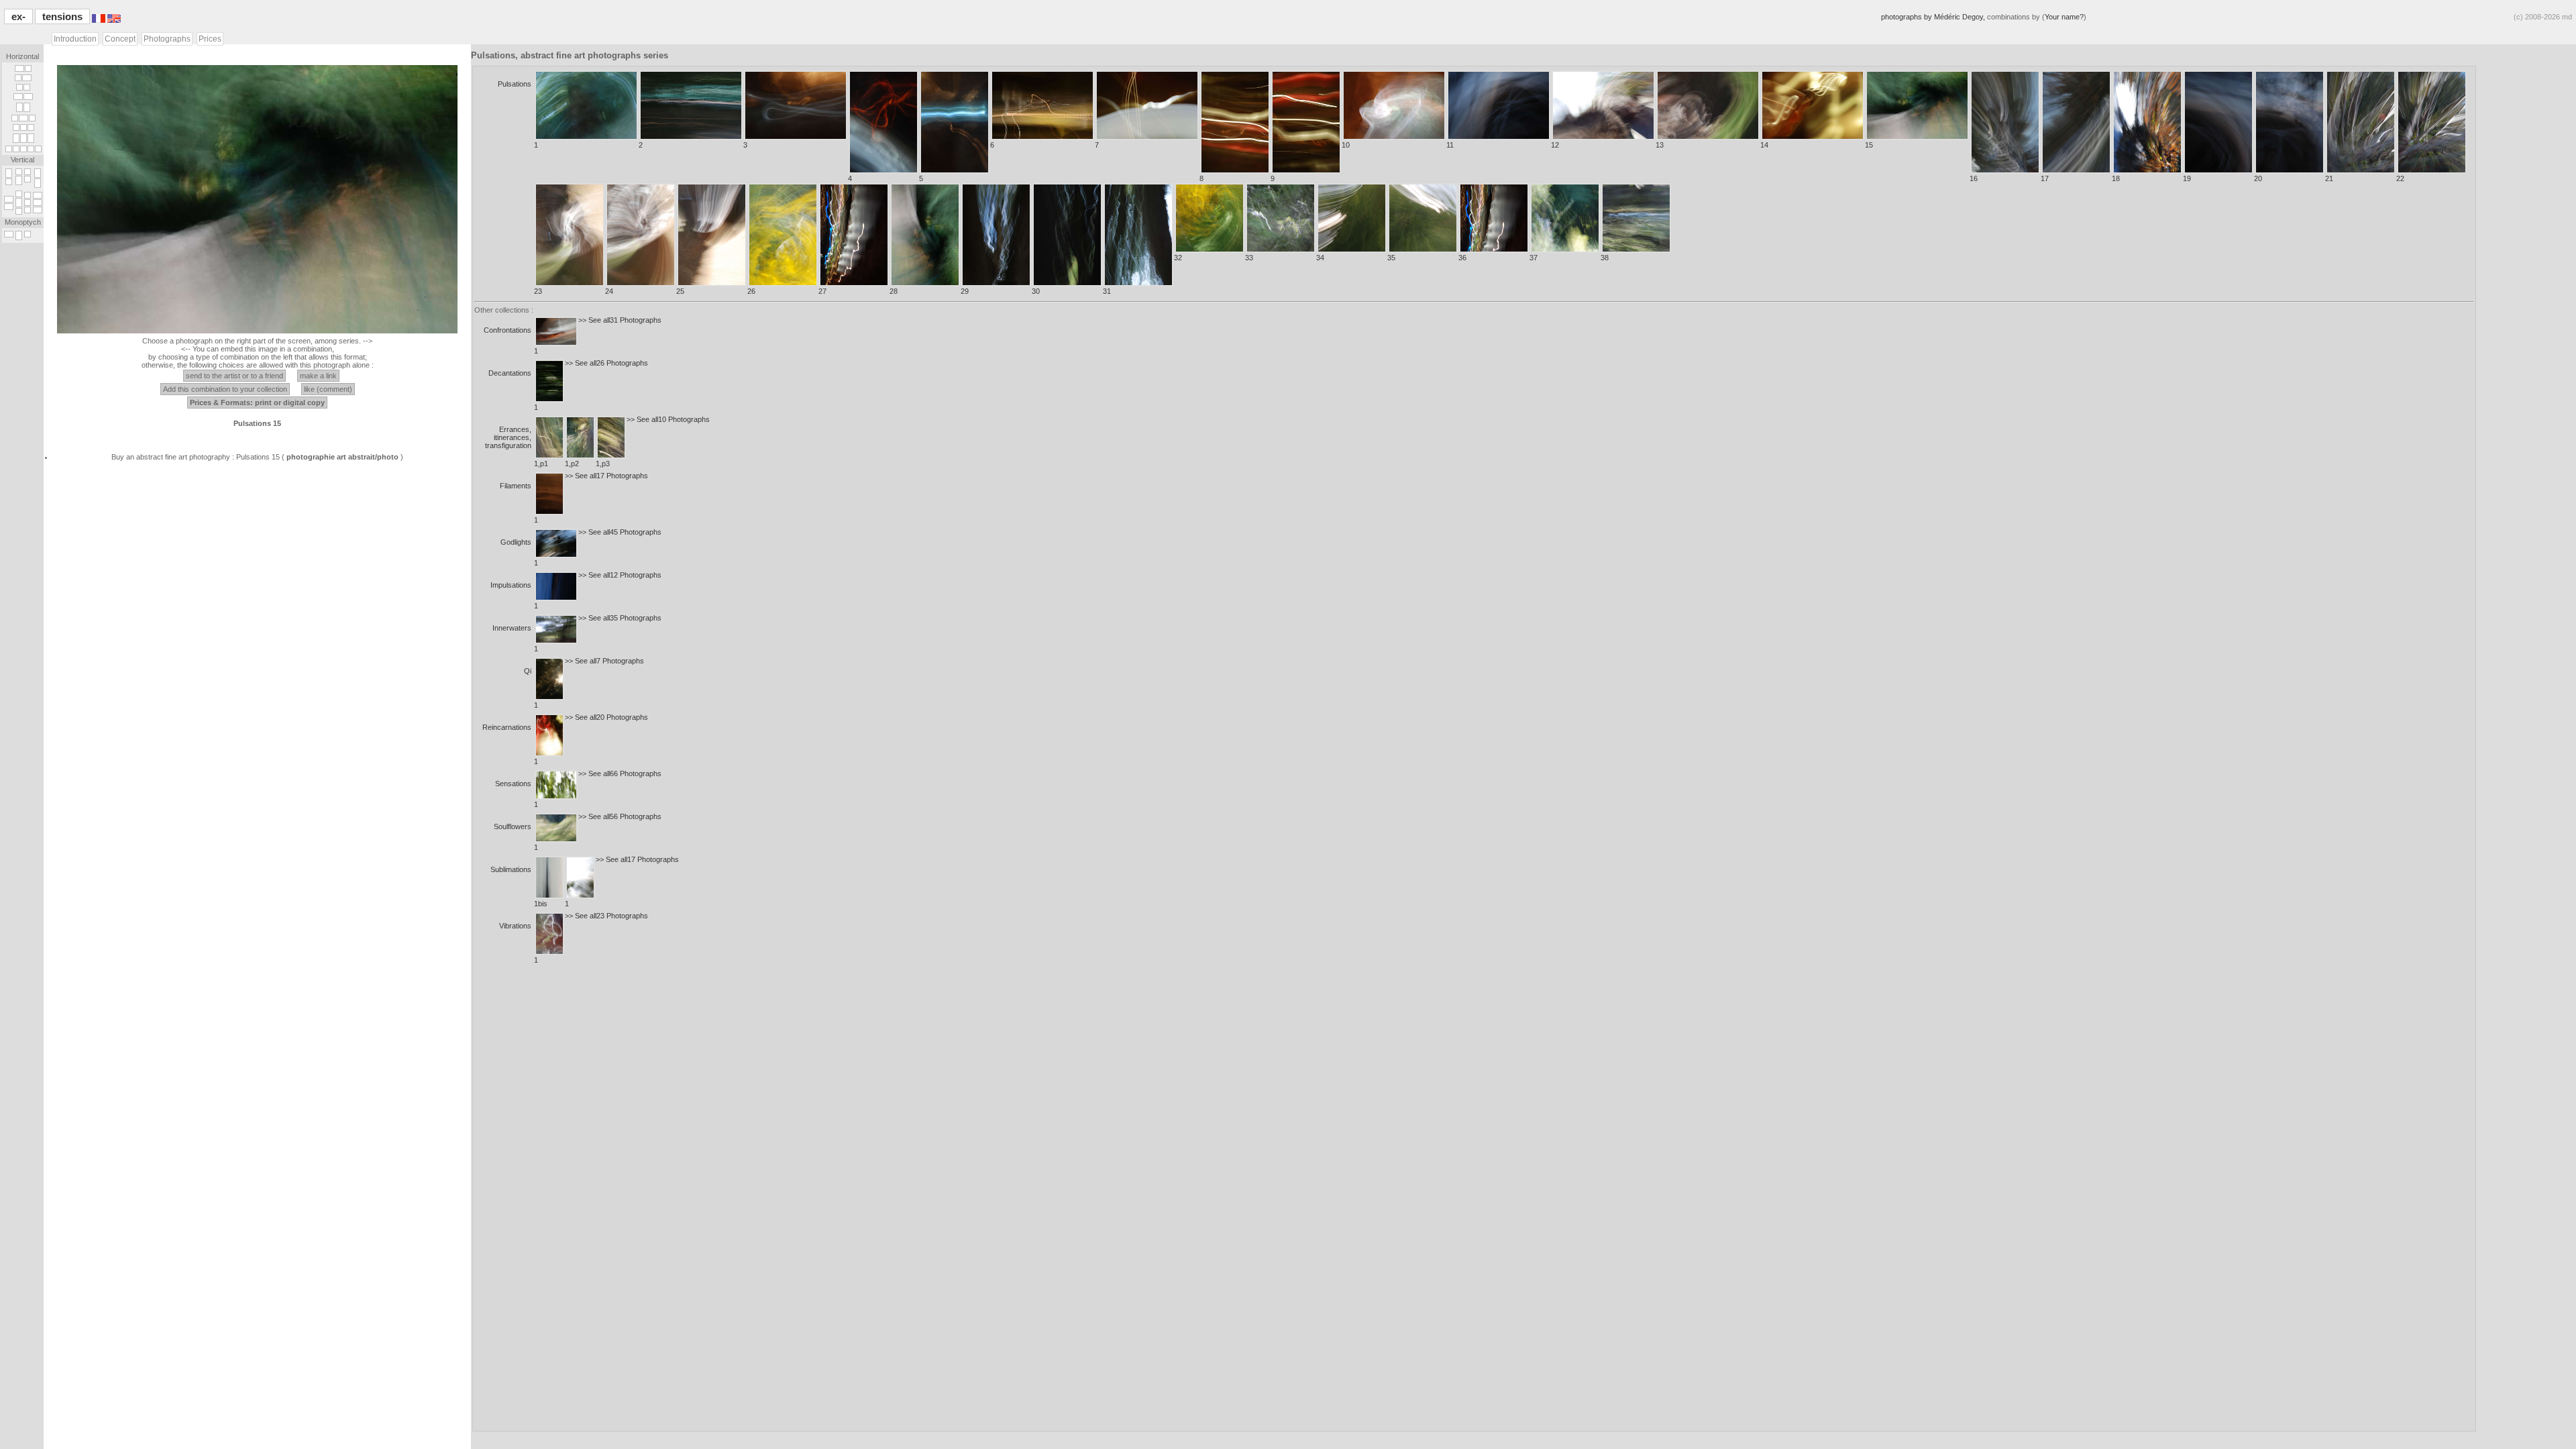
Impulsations (511, 585)
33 (1249, 258)
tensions (62, 16)
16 (1974, 178)
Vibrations (515, 926)
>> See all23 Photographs (606, 916)
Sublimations (511, 869)
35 (1391, 258)
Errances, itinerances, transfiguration (508, 437)
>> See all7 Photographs (604, 661)
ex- (18, 16)
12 (1555, 145)
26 (751, 291)
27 (822, 291)
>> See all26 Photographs (606, 363)
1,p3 (603, 464)
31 (1107, 291)
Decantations (510, 373)
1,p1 (541, 464)
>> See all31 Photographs (620, 320)
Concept (120, 39)
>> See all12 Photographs (620, 575)
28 (894, 291)
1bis (541, 904)
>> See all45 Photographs (620, 532)
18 (2116, 178)
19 (2187, 178)
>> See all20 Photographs (606, 717)
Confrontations (507, 330)
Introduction (75, 39)
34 (1320, 258)
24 (609, 291)
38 (1605, 258)
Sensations (513, 784)
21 (2329, 178)
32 (1178, 258)
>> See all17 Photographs (606, 476)
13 (1660, 145)
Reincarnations (507, 727)
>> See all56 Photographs (620, 816)
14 (1764, 145)
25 (680, 291)
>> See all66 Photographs (620, 773)
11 (1450, 145)
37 (1534, 258)
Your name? (2064, 17)
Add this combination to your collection (225, 389)
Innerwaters (512, 628)
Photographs (167, 39)
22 (2400, 178)
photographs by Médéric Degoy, (1934, 17)
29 (965, 291)
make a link (318, 376)
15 (1869, 145)
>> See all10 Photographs (668, 419)
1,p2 (572, 464)
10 (1346, 145)
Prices (210, 39)
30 (1036, 291)
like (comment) (328, 389)
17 (2045, 178)
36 (1462, 258)
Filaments (516, 486)
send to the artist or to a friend (234, 376)
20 (2258, 178)
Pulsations (515, 84)
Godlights (516, 542)
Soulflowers (513, 826)
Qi (528, 671)
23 (538, 291)
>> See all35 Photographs (620, 618)
